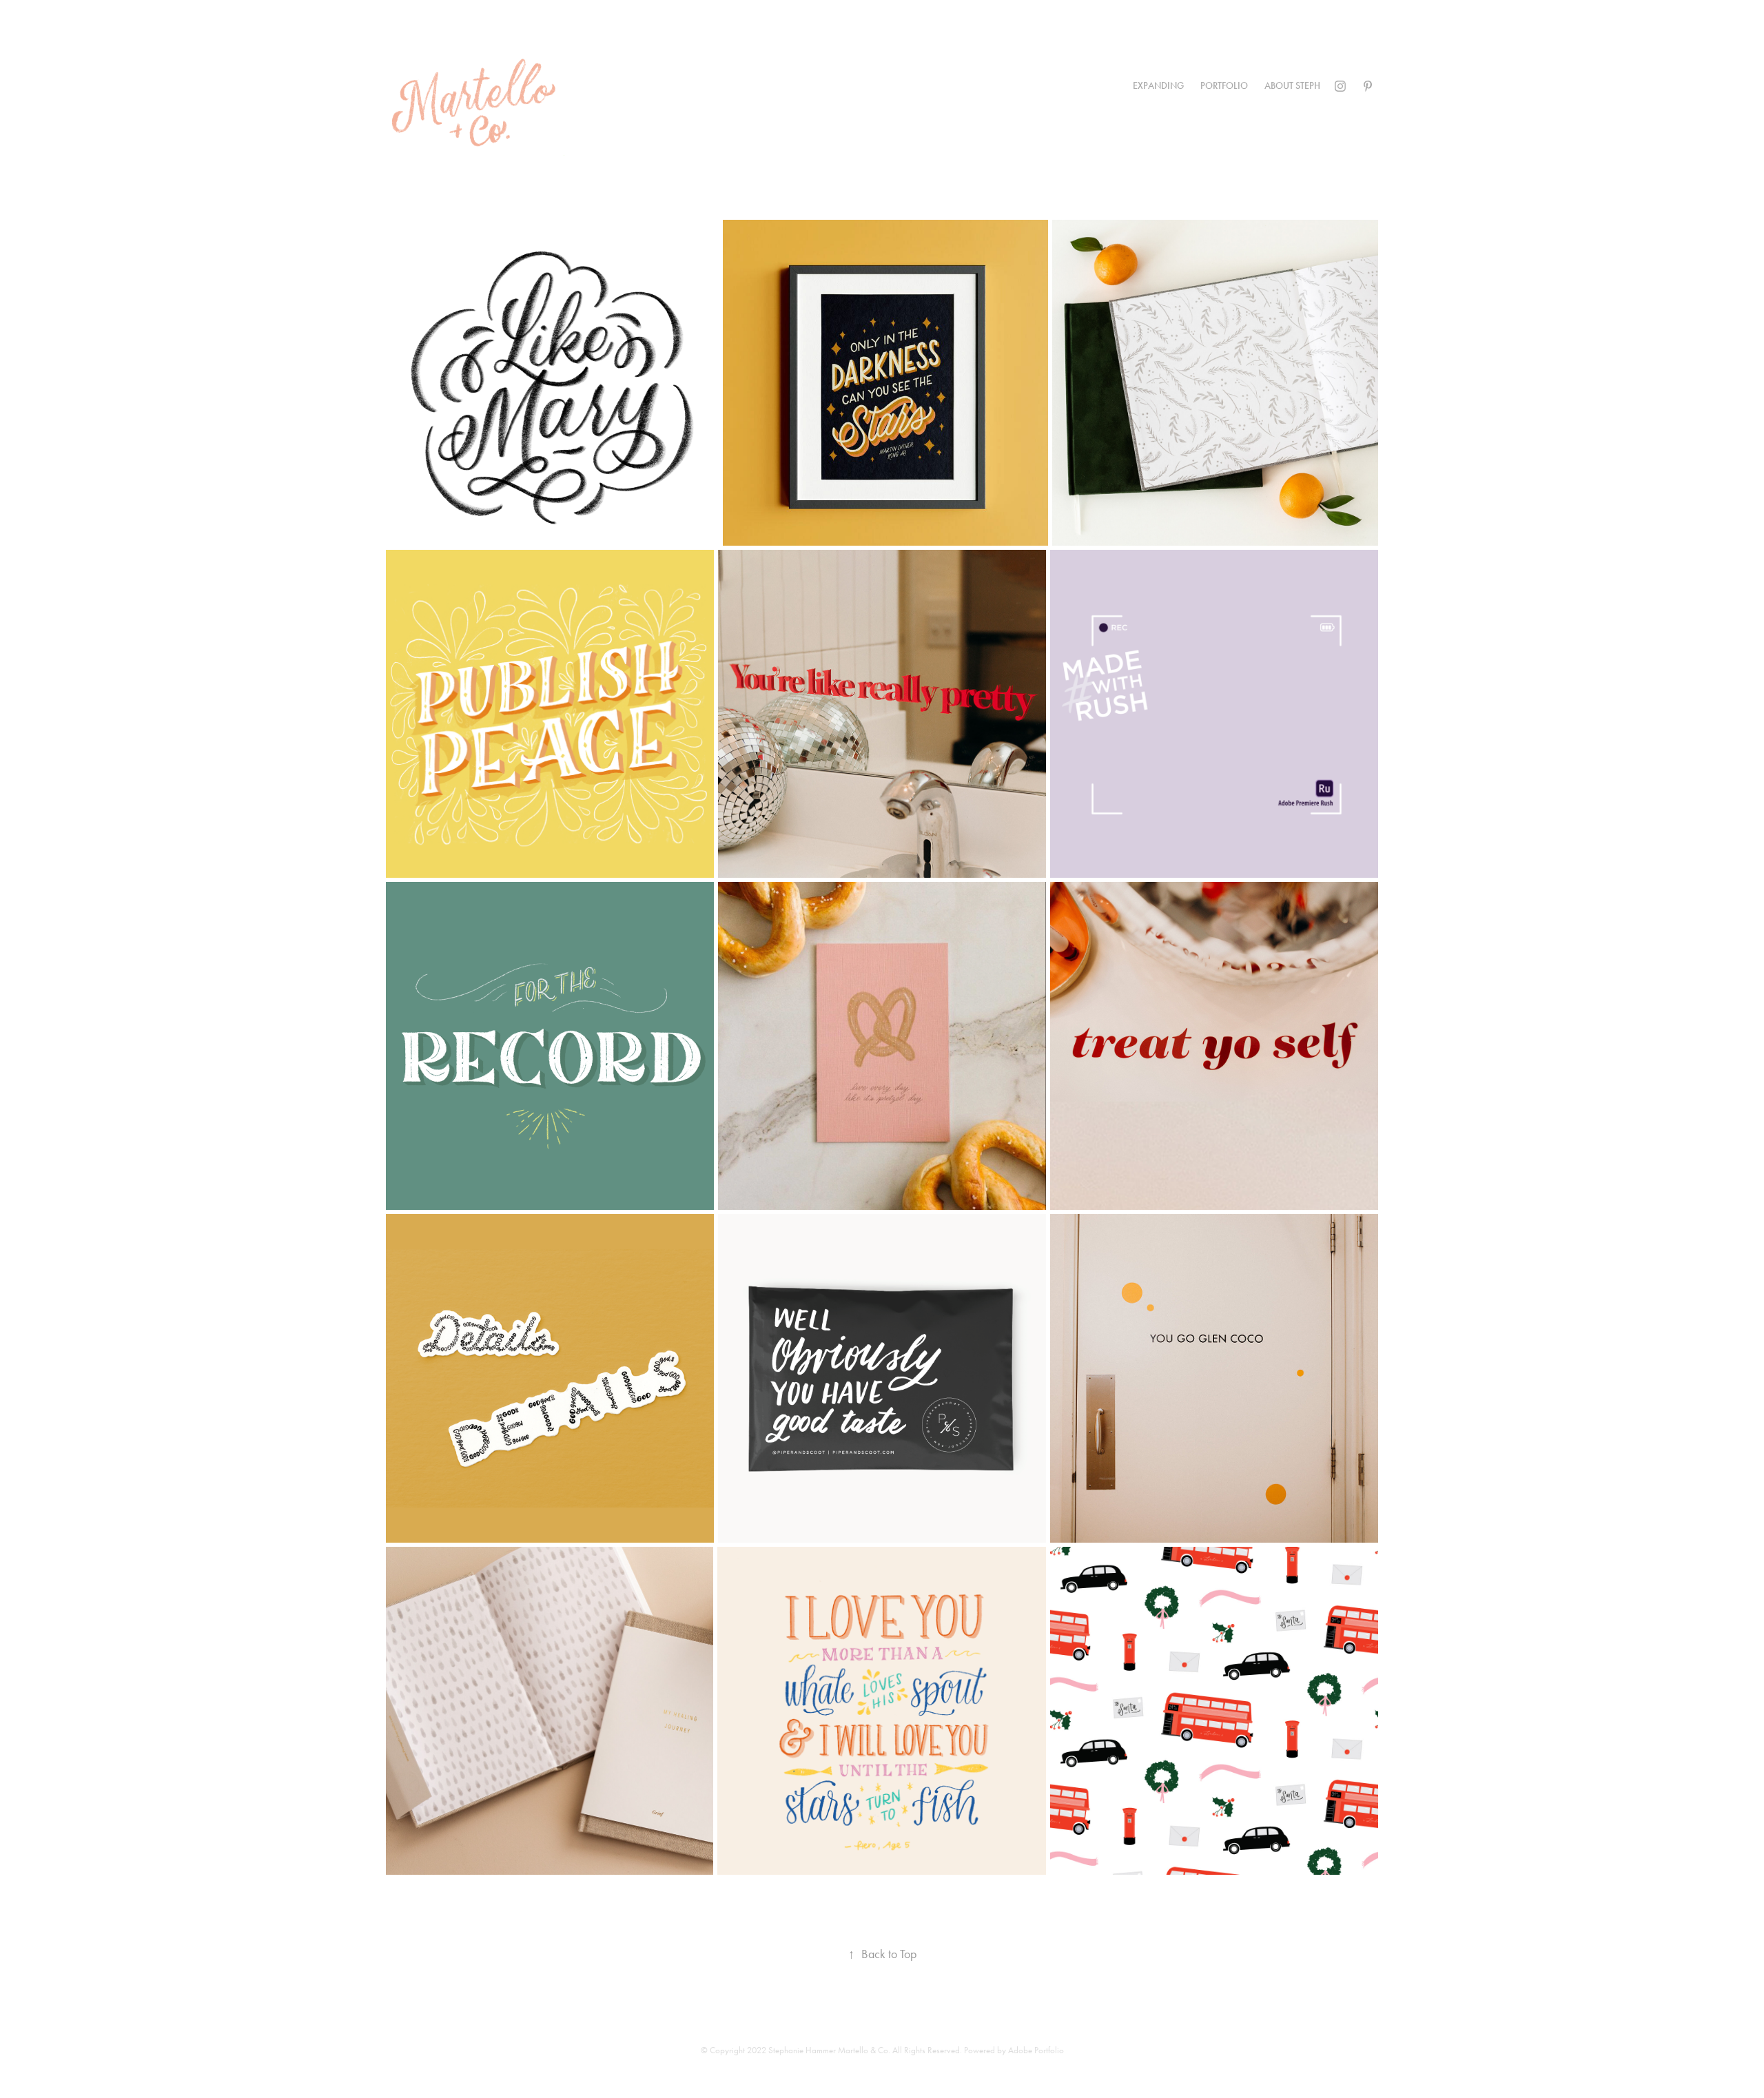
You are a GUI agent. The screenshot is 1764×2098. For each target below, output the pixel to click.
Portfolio (1224, 86)
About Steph (1292, 86)
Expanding (1158, 86)
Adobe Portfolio (1036, 2050)
